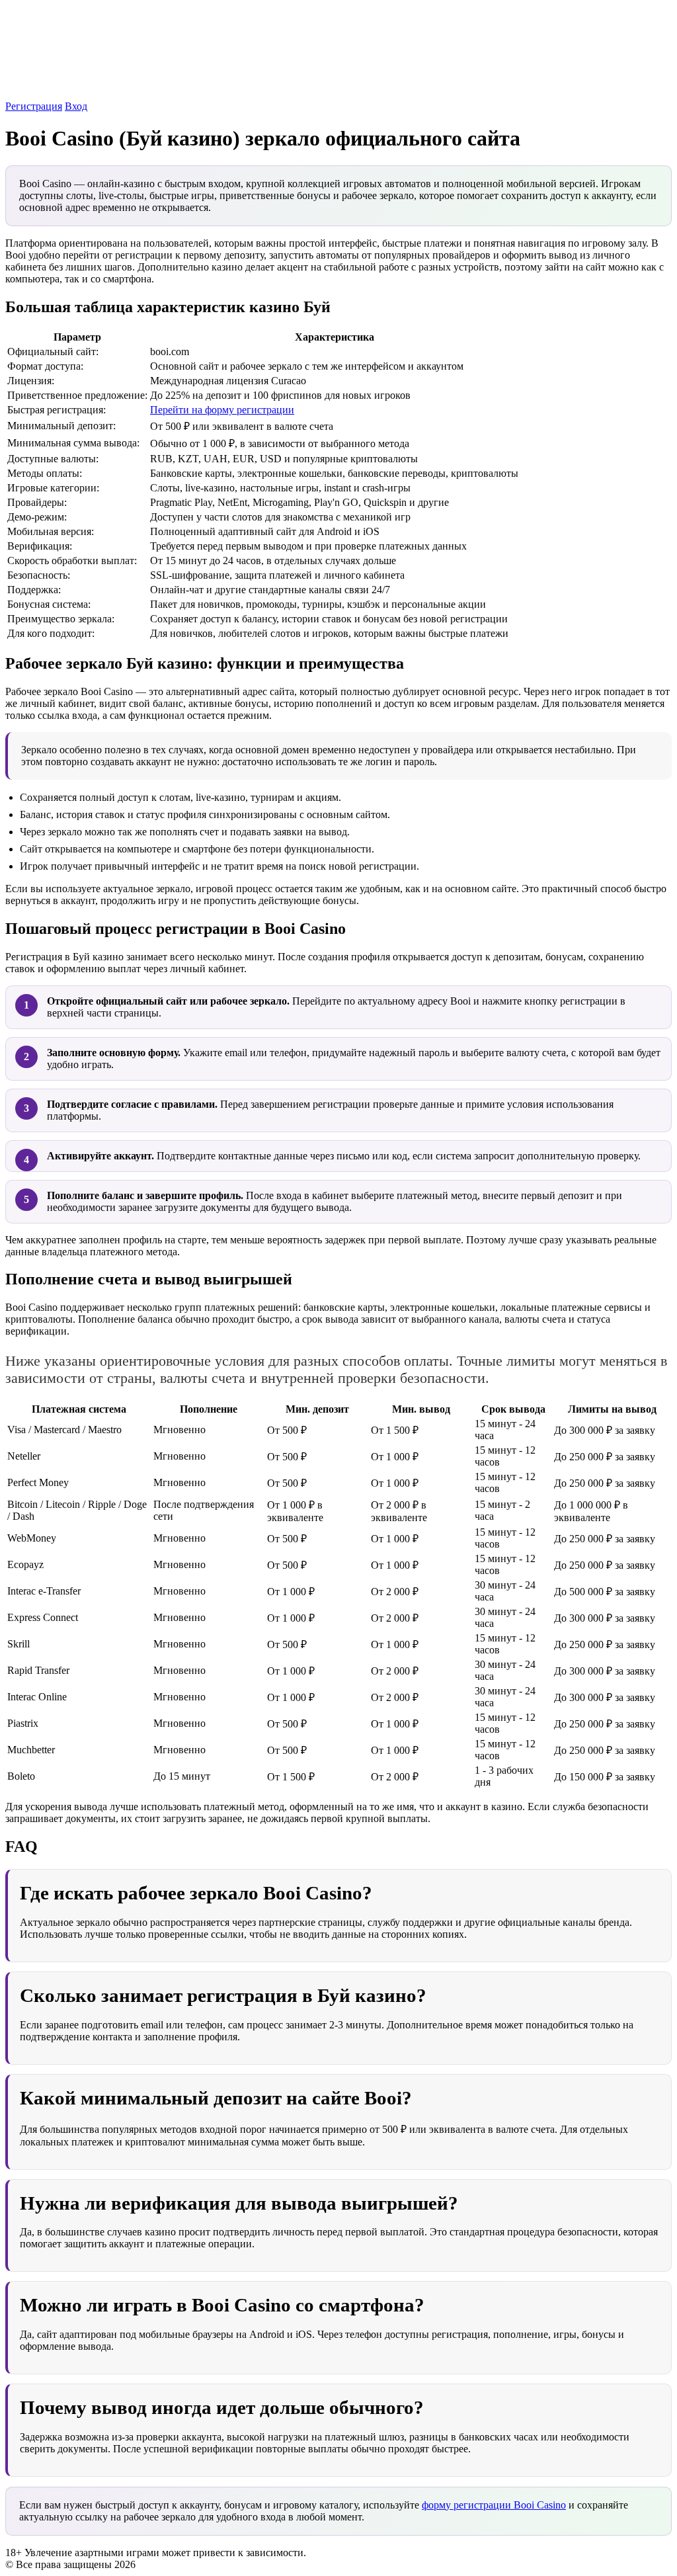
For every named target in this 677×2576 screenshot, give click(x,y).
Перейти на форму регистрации (222, 410)
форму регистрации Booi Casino (494, 2505)
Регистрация (34, 106)
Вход (76, 106)
